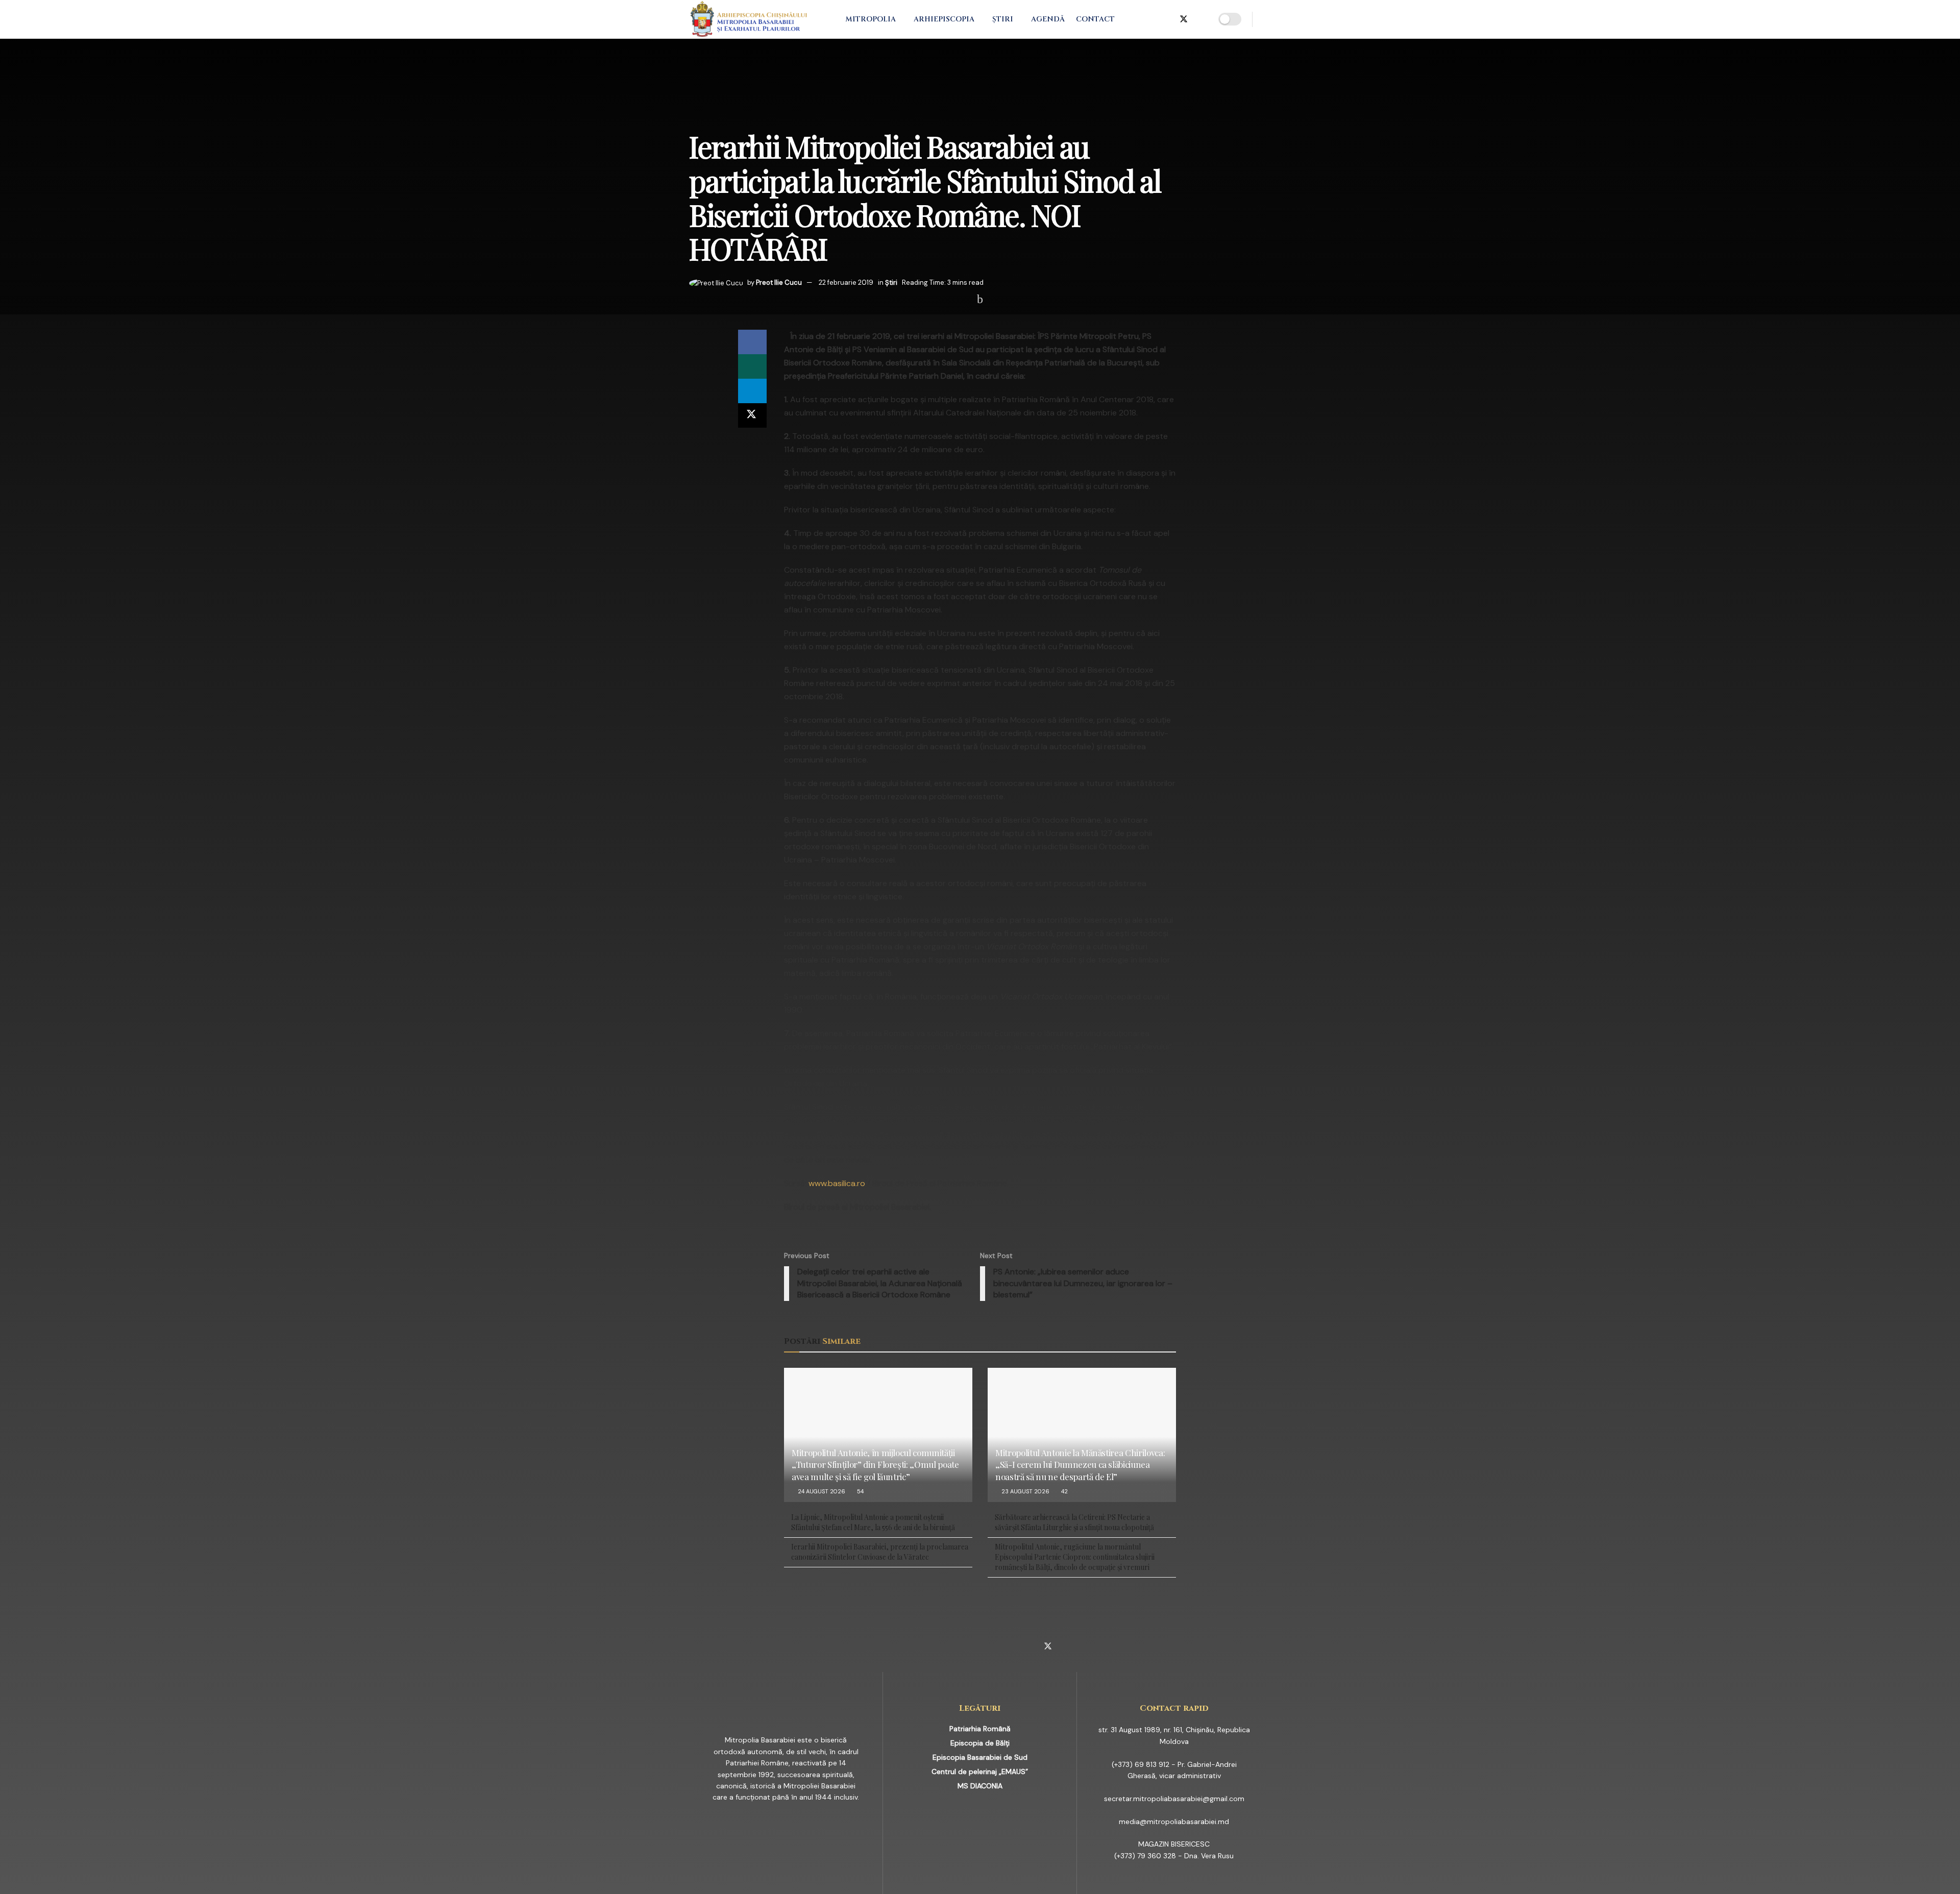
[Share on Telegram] (752, 391)
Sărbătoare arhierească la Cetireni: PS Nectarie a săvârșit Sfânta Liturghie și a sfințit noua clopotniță (1074, 1522)
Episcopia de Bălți (980, 1743)
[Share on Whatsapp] (752, 366)
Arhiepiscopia (944, 19)
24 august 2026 (821, 1491)
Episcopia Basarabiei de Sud (980, 1757)
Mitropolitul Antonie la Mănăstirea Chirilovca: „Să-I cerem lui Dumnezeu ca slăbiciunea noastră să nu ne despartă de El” (1080, 1465)
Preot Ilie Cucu (779, 282)
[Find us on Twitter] (1184, 19)
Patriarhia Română (980, 1729)
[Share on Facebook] (752, 342)
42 (1064, 1491)
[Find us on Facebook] (1134, 19)
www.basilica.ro (837, 1183)
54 (860, 1491)
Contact (1095, 19)
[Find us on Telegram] (1166, 19)
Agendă (1048, 19)
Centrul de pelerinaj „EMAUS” (980, 1772)
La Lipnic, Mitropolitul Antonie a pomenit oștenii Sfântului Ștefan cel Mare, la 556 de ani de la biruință (873, 1522)
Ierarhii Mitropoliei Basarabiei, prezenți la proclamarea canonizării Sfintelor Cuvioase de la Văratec (880, 1552)
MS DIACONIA (980, 1786)
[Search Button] (1267, 19)
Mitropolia (871, 19)
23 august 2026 (1025, 1491)
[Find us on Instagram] (1150, 19)
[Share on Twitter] (752, 415)
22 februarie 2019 (846, 282)
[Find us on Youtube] (1201, 19)
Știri (1003, 19)
